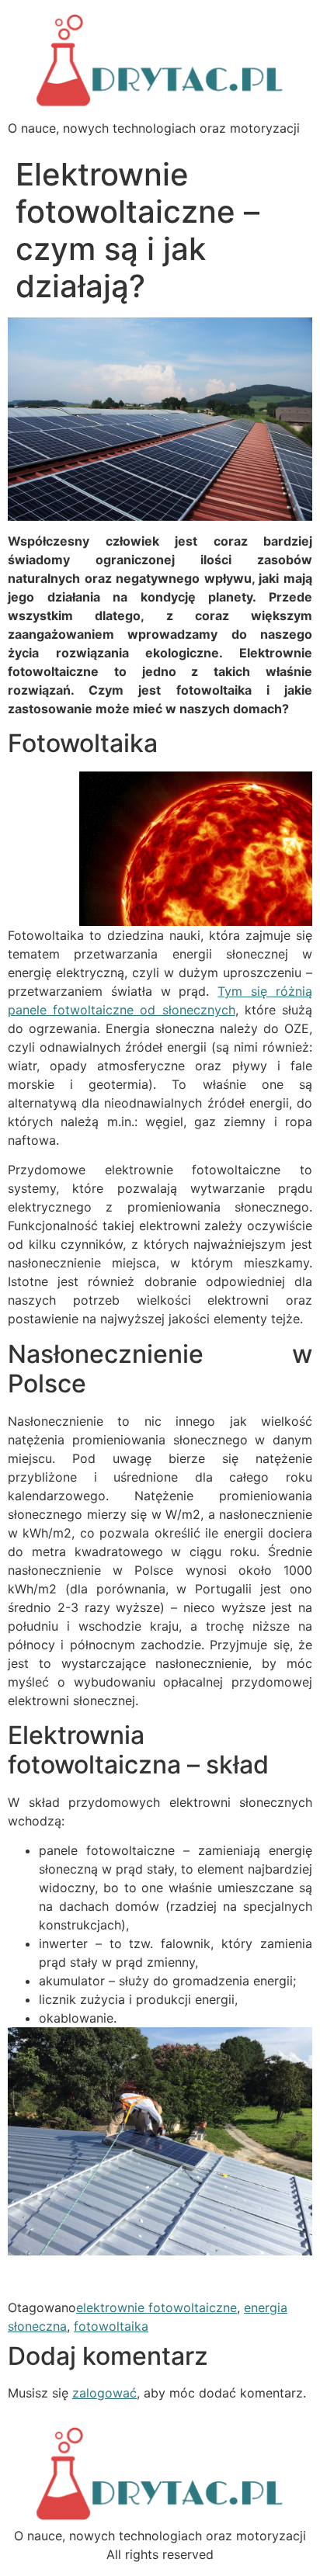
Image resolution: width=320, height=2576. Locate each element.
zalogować (104, 2393)
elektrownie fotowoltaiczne (157, 2307)
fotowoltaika (111, 2326)
